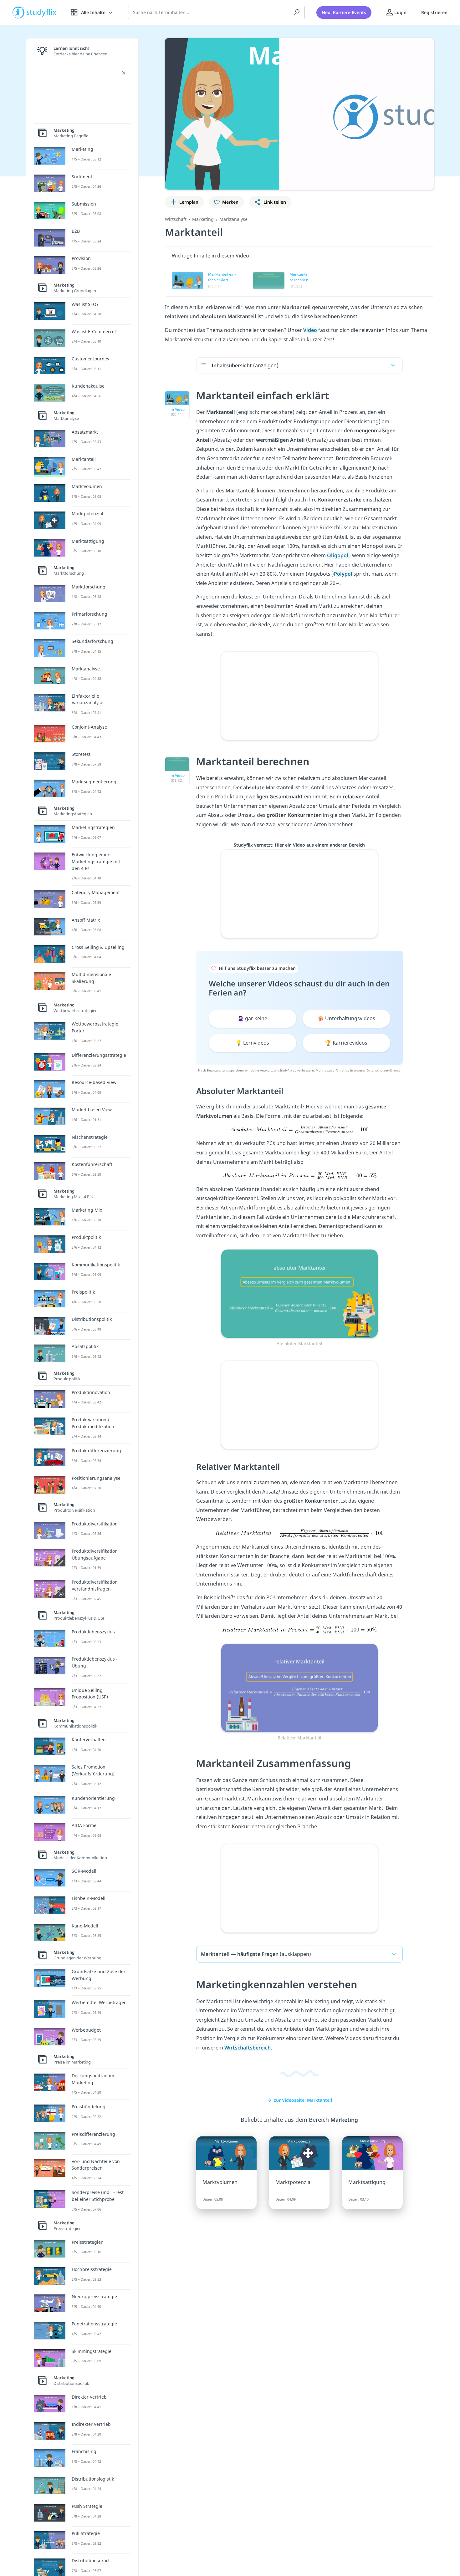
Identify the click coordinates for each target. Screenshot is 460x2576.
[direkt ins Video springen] (299, 1293)
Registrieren (434, 12)
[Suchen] (297, 13)
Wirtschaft (176, 219)
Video (311, 330)
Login (400, 12)
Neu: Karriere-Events (344, 12)
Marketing (203, 219)
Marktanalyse (233, 219)
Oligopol (338, 555)
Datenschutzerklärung (383, 1070)
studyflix (42, 12)
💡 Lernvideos (252, 1043)
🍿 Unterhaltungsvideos (346, 1018)
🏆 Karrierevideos (346, 1043)
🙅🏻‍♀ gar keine (252, 1018)
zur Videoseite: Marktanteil (303, 2100)
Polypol (344, 574)
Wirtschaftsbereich (248, 2048)
